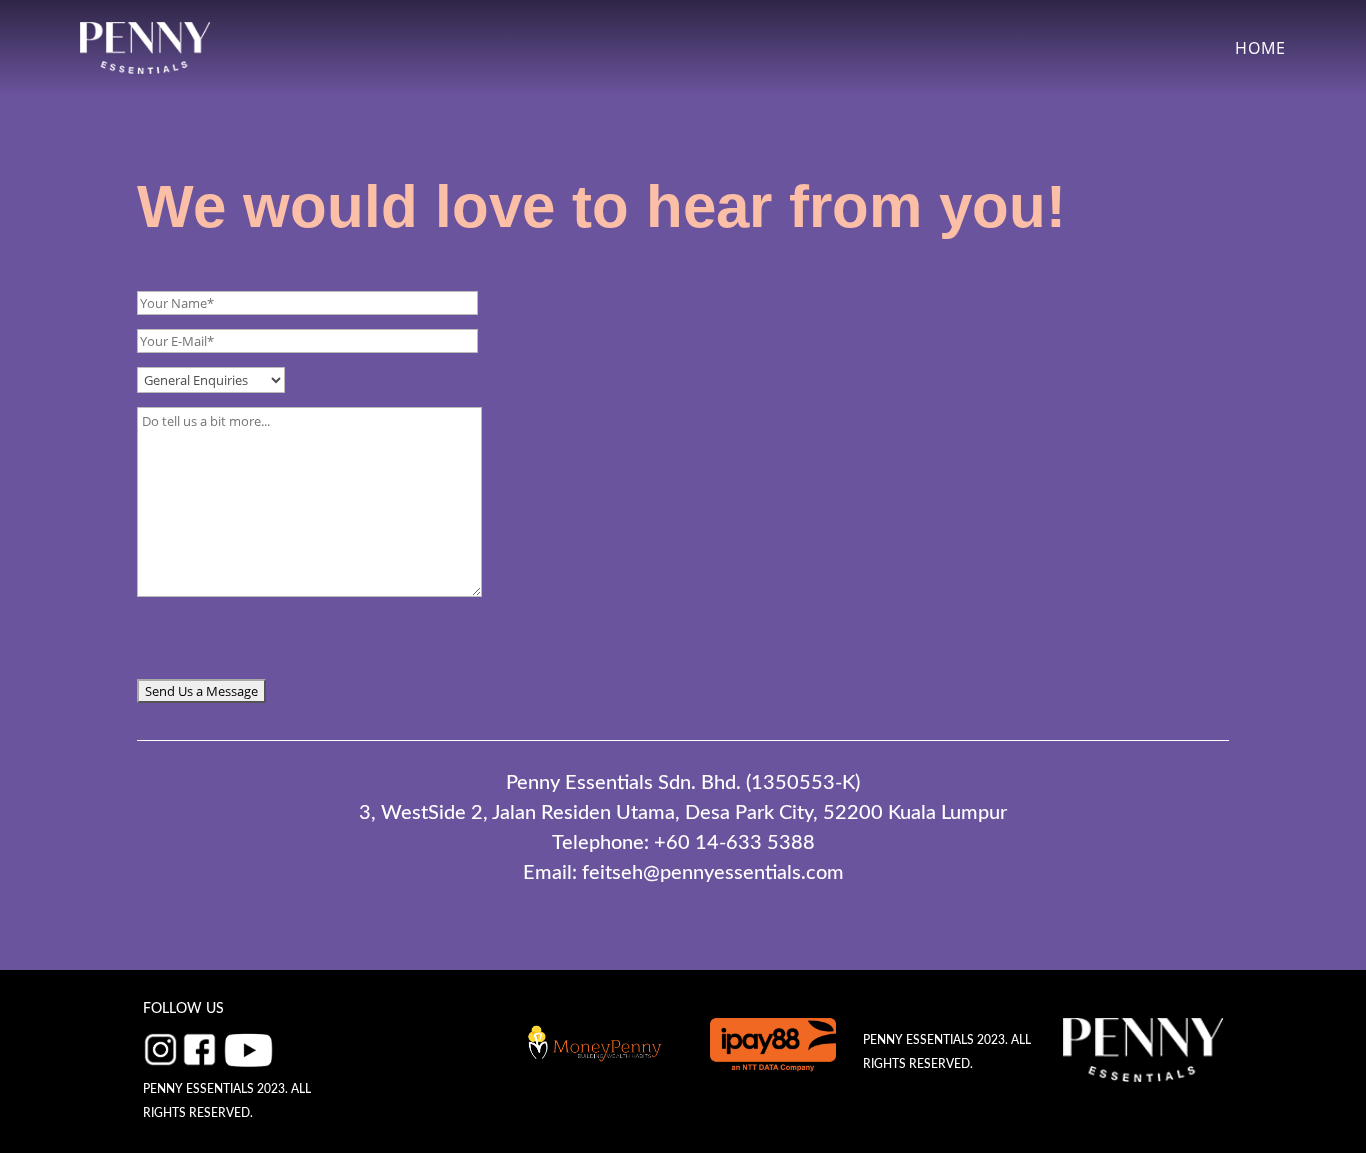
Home (1260, 48)
